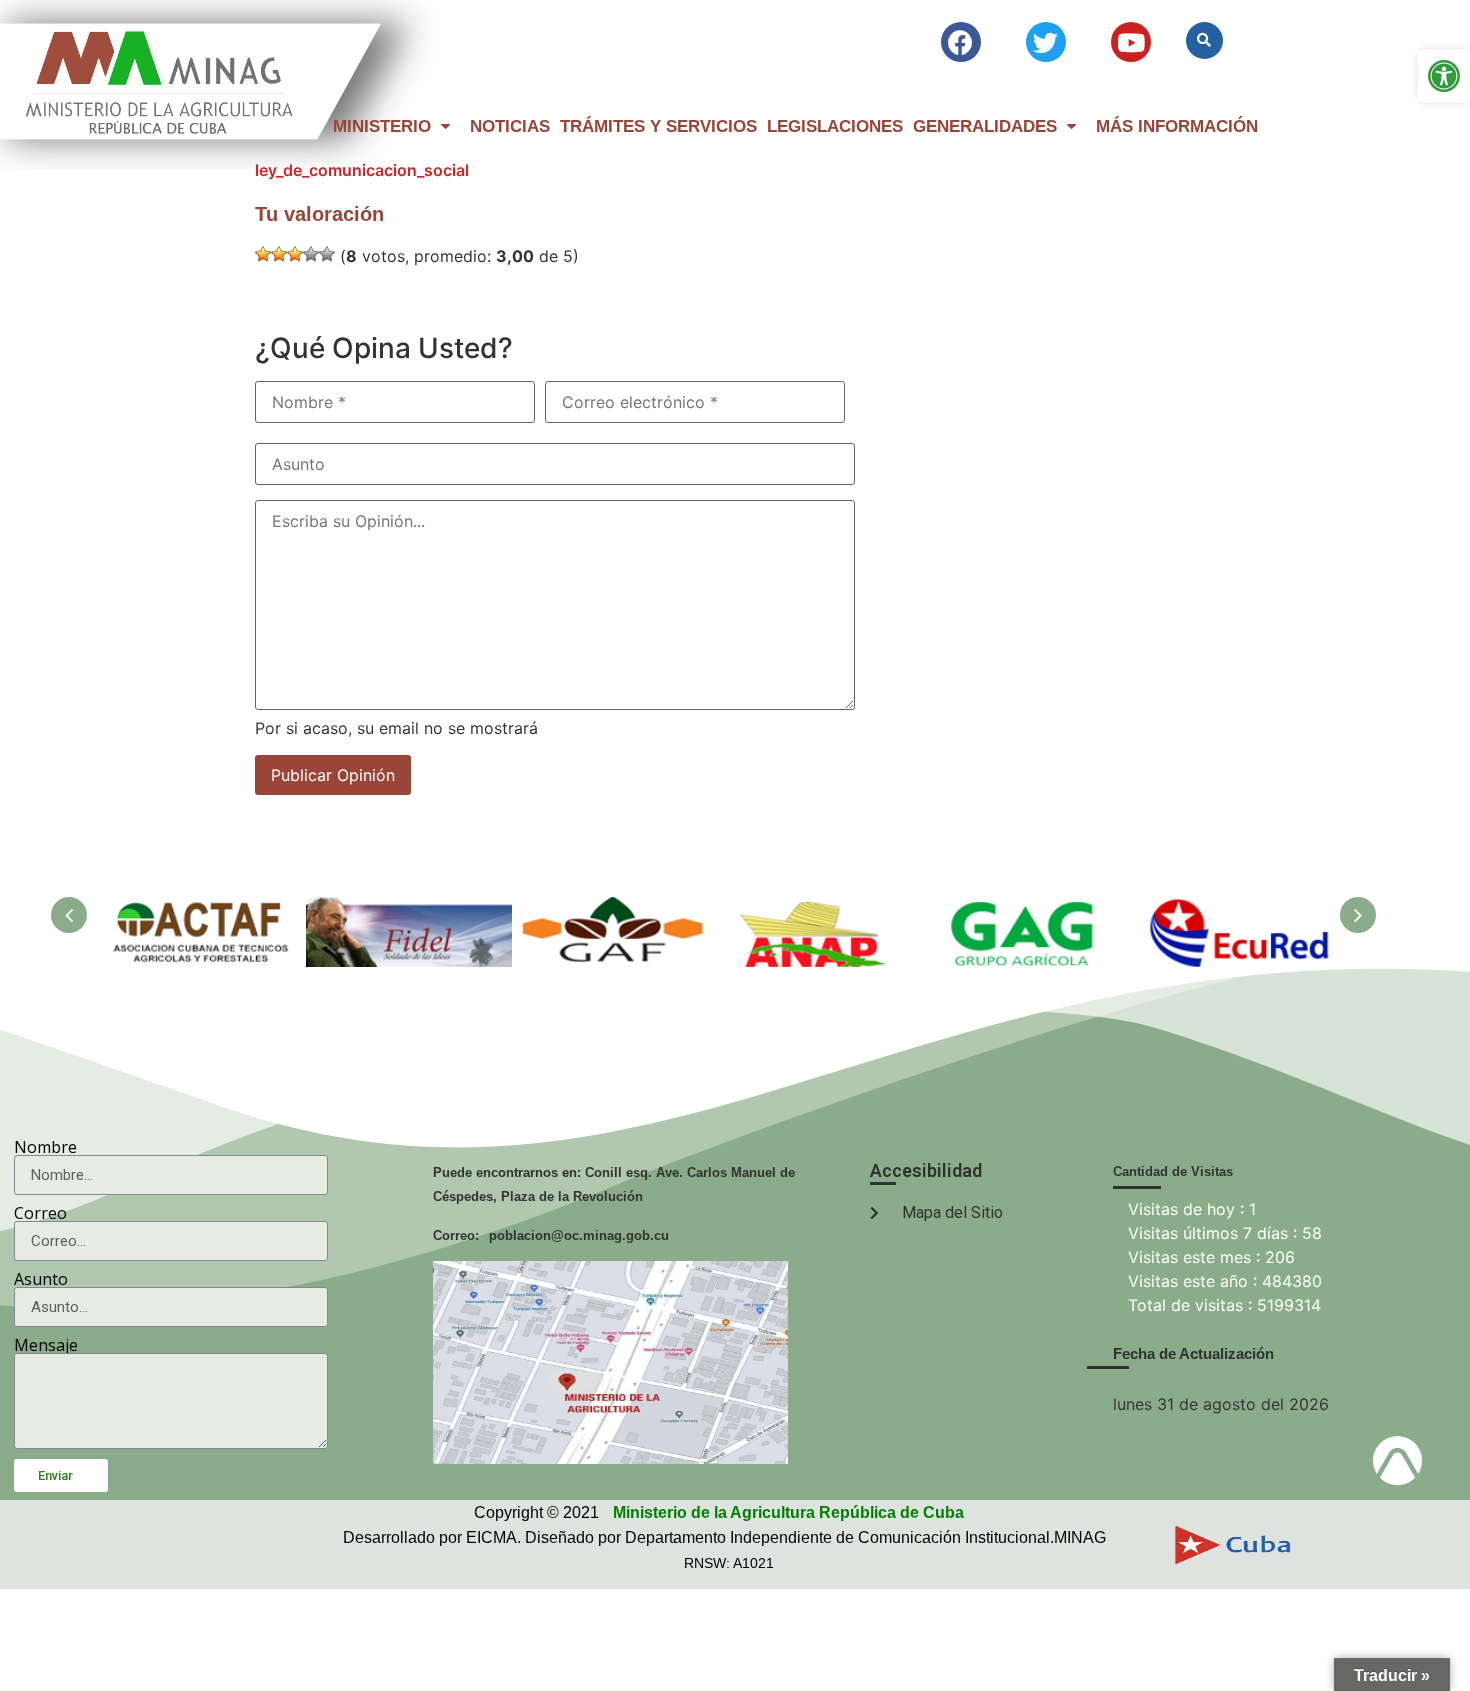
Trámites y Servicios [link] (658, 126)
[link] (1444, 76)
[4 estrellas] (311, 254)
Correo (40, 1213)
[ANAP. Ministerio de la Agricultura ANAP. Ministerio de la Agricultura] (821, 908)
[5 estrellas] (327, 254)
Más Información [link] (1177, 126)
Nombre (45, 1147)
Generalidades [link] (985, 126)
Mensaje (46, 1345)
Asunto (41, 1279)
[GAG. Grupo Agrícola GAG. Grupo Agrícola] (1027, 908)
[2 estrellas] (279, 254)
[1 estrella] (263, 254)
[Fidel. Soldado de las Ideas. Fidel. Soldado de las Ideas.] (409, 908)
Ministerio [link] (382, 126)
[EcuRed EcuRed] (1233, 908)
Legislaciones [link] (835, 126)
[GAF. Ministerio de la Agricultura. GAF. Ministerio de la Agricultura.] (615, 908)
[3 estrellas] (295, 254)
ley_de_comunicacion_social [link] (362, 170)
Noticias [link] (510, 126)
